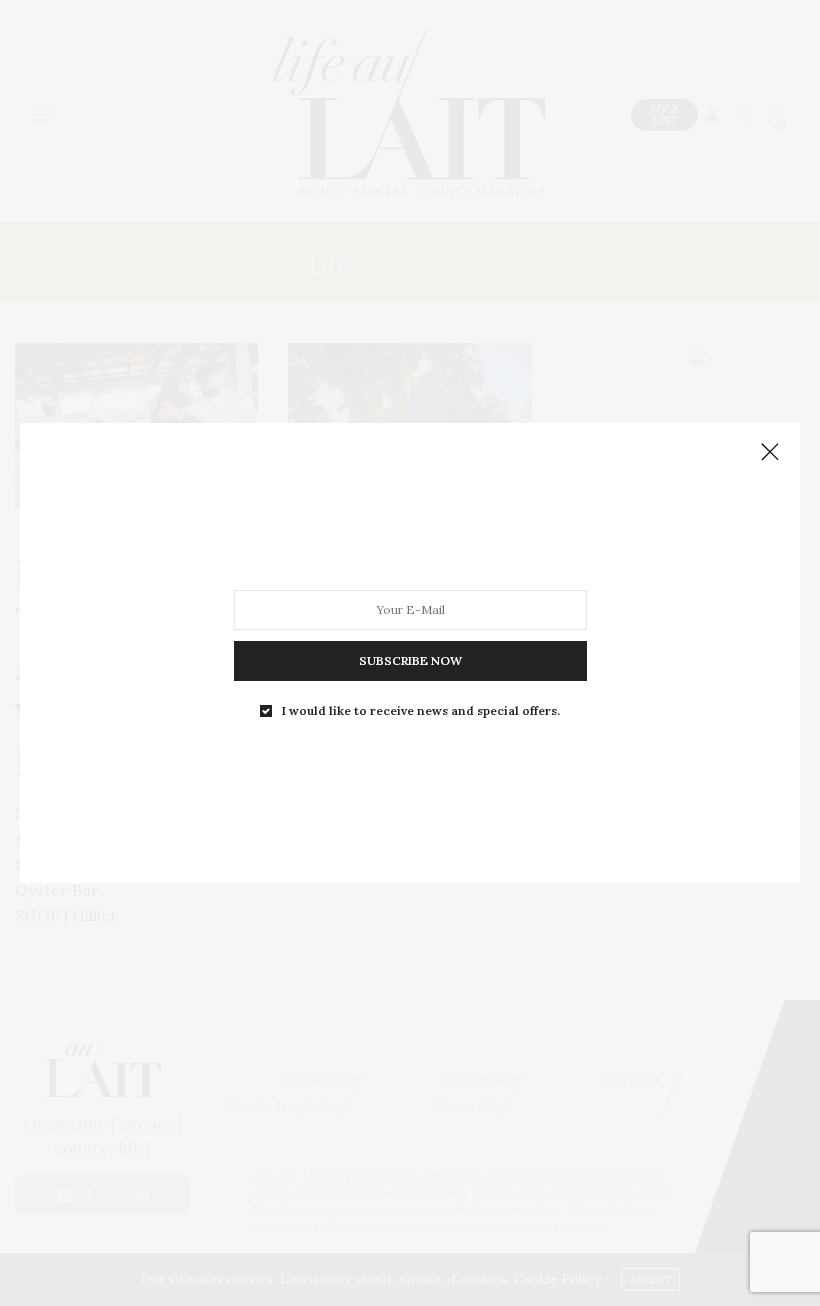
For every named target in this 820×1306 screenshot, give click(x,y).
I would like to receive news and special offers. (421, 711)
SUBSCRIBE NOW (410, 660)
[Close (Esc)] (770, 453)
